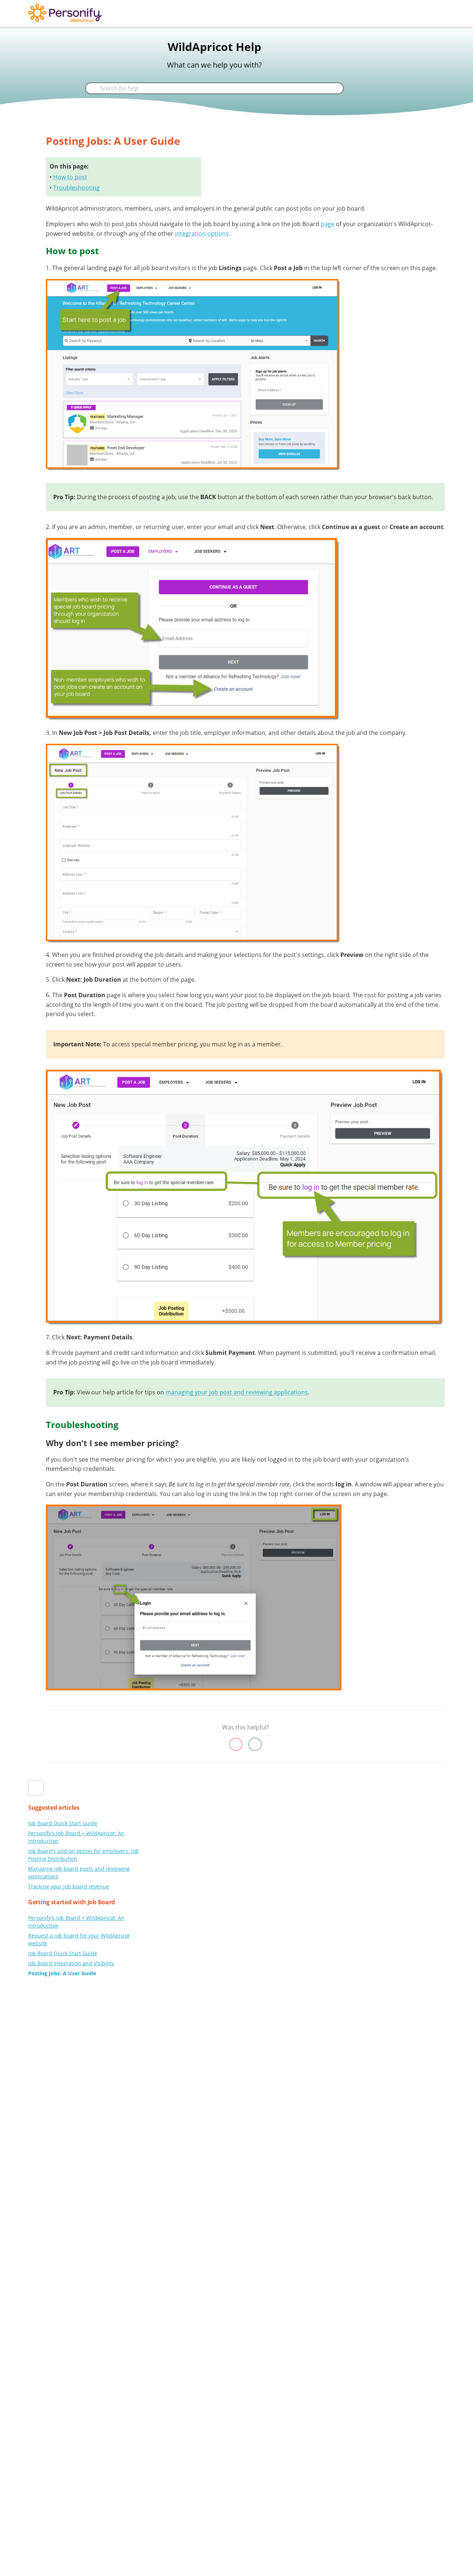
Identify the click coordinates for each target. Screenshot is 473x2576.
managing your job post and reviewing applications (237, 1392)
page (328, 224)
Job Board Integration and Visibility (71, 1963)
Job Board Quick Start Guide (63, 1823)
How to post (70, 177)
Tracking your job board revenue (69, 1886)
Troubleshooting (76, 188)
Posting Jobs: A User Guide (62, 1973)
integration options (202, 234)
